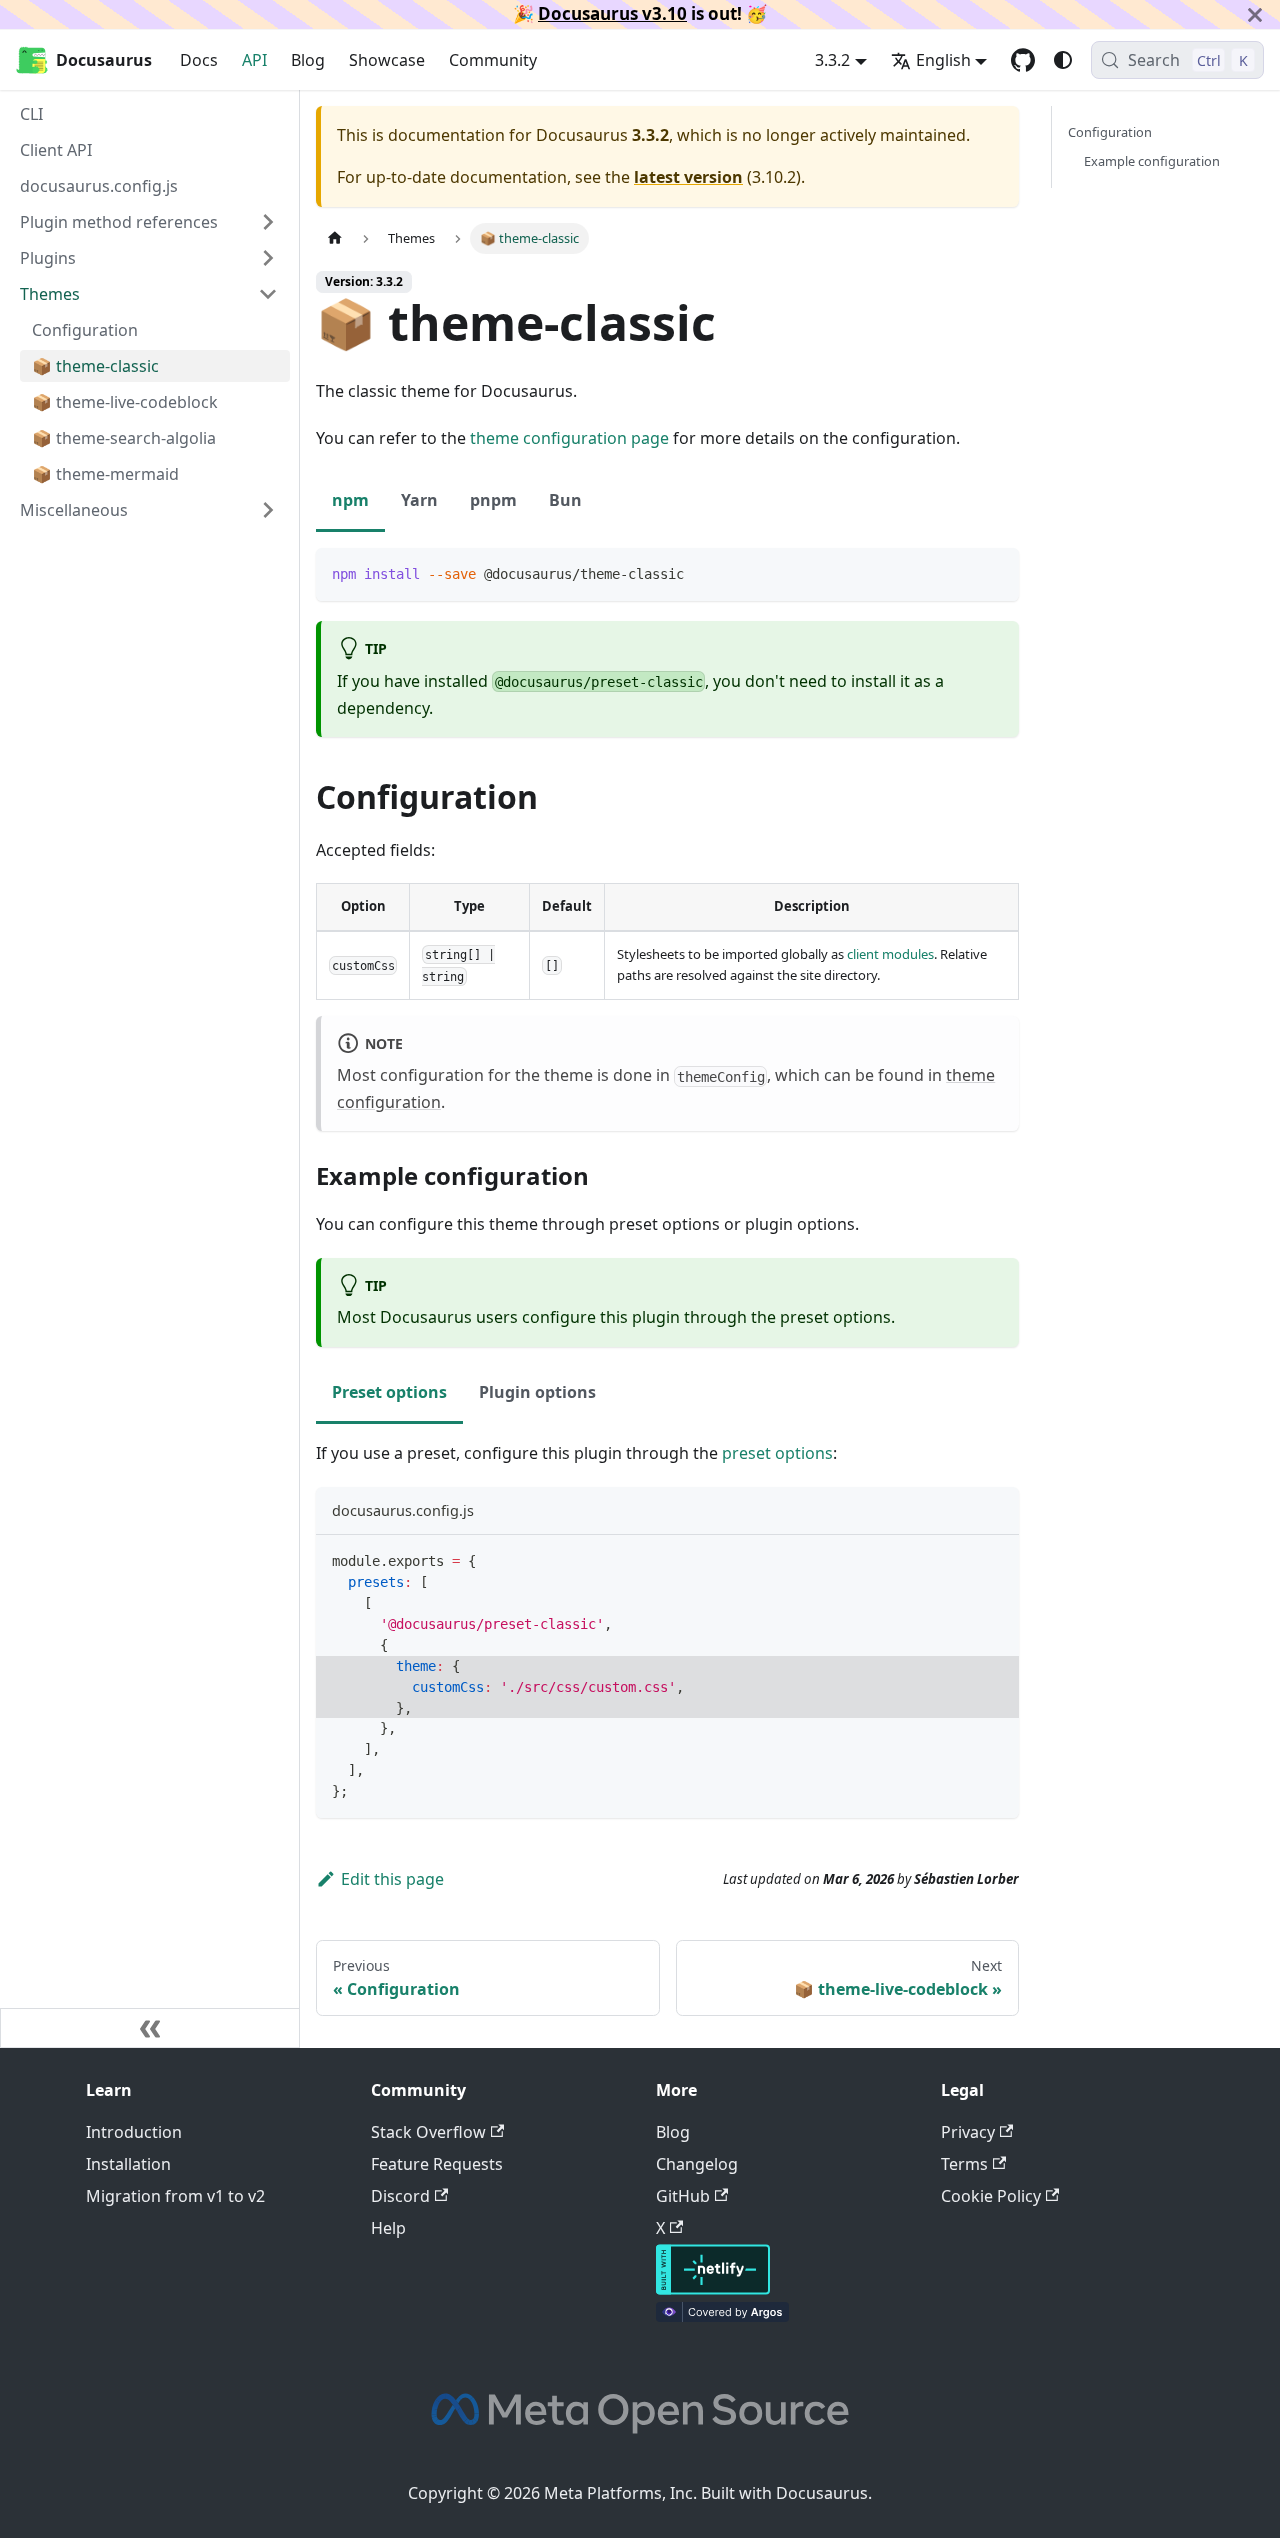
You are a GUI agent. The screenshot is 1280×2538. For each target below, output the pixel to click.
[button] (149, 510)
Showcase (387, 60)
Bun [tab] (565, 500)
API (254, 60)
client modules (890, 954)
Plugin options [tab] (537, 1392)
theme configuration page (569, 438)
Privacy (968, 2132)
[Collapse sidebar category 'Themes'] (268, 294)
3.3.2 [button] (832, 60)
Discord (400, 2196)
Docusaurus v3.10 (612, 13)
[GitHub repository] (1023, 60)
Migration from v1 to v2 (175, 2196)
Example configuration (1152, 161)
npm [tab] (350, 500)
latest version (688, 177)
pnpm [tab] (493, 500)
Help (388, 2228)
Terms (964, 2164)
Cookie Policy (991, 2196)
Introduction (134, 2132)
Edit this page (392, 1879)
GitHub (683, 2196)
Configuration (1110, 132)
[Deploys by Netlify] (713, 2289)
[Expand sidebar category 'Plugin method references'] (268, 222)
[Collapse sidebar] (150, 2028)
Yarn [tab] (419, 500)
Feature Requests (437, 2164)
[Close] (1255, 14)
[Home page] (335, 238)
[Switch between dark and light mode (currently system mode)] (1063, 60)
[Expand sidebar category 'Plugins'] (268, 258)
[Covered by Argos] (722, 2316)
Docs (199, 60)
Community (493, 60)
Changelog (697, 2164)
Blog (308, 60)
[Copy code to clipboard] (994, 572)
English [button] (943, 60)
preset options (777, 1453)
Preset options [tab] (389, 1392)
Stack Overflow (428, 2132)
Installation (128, 2164)
